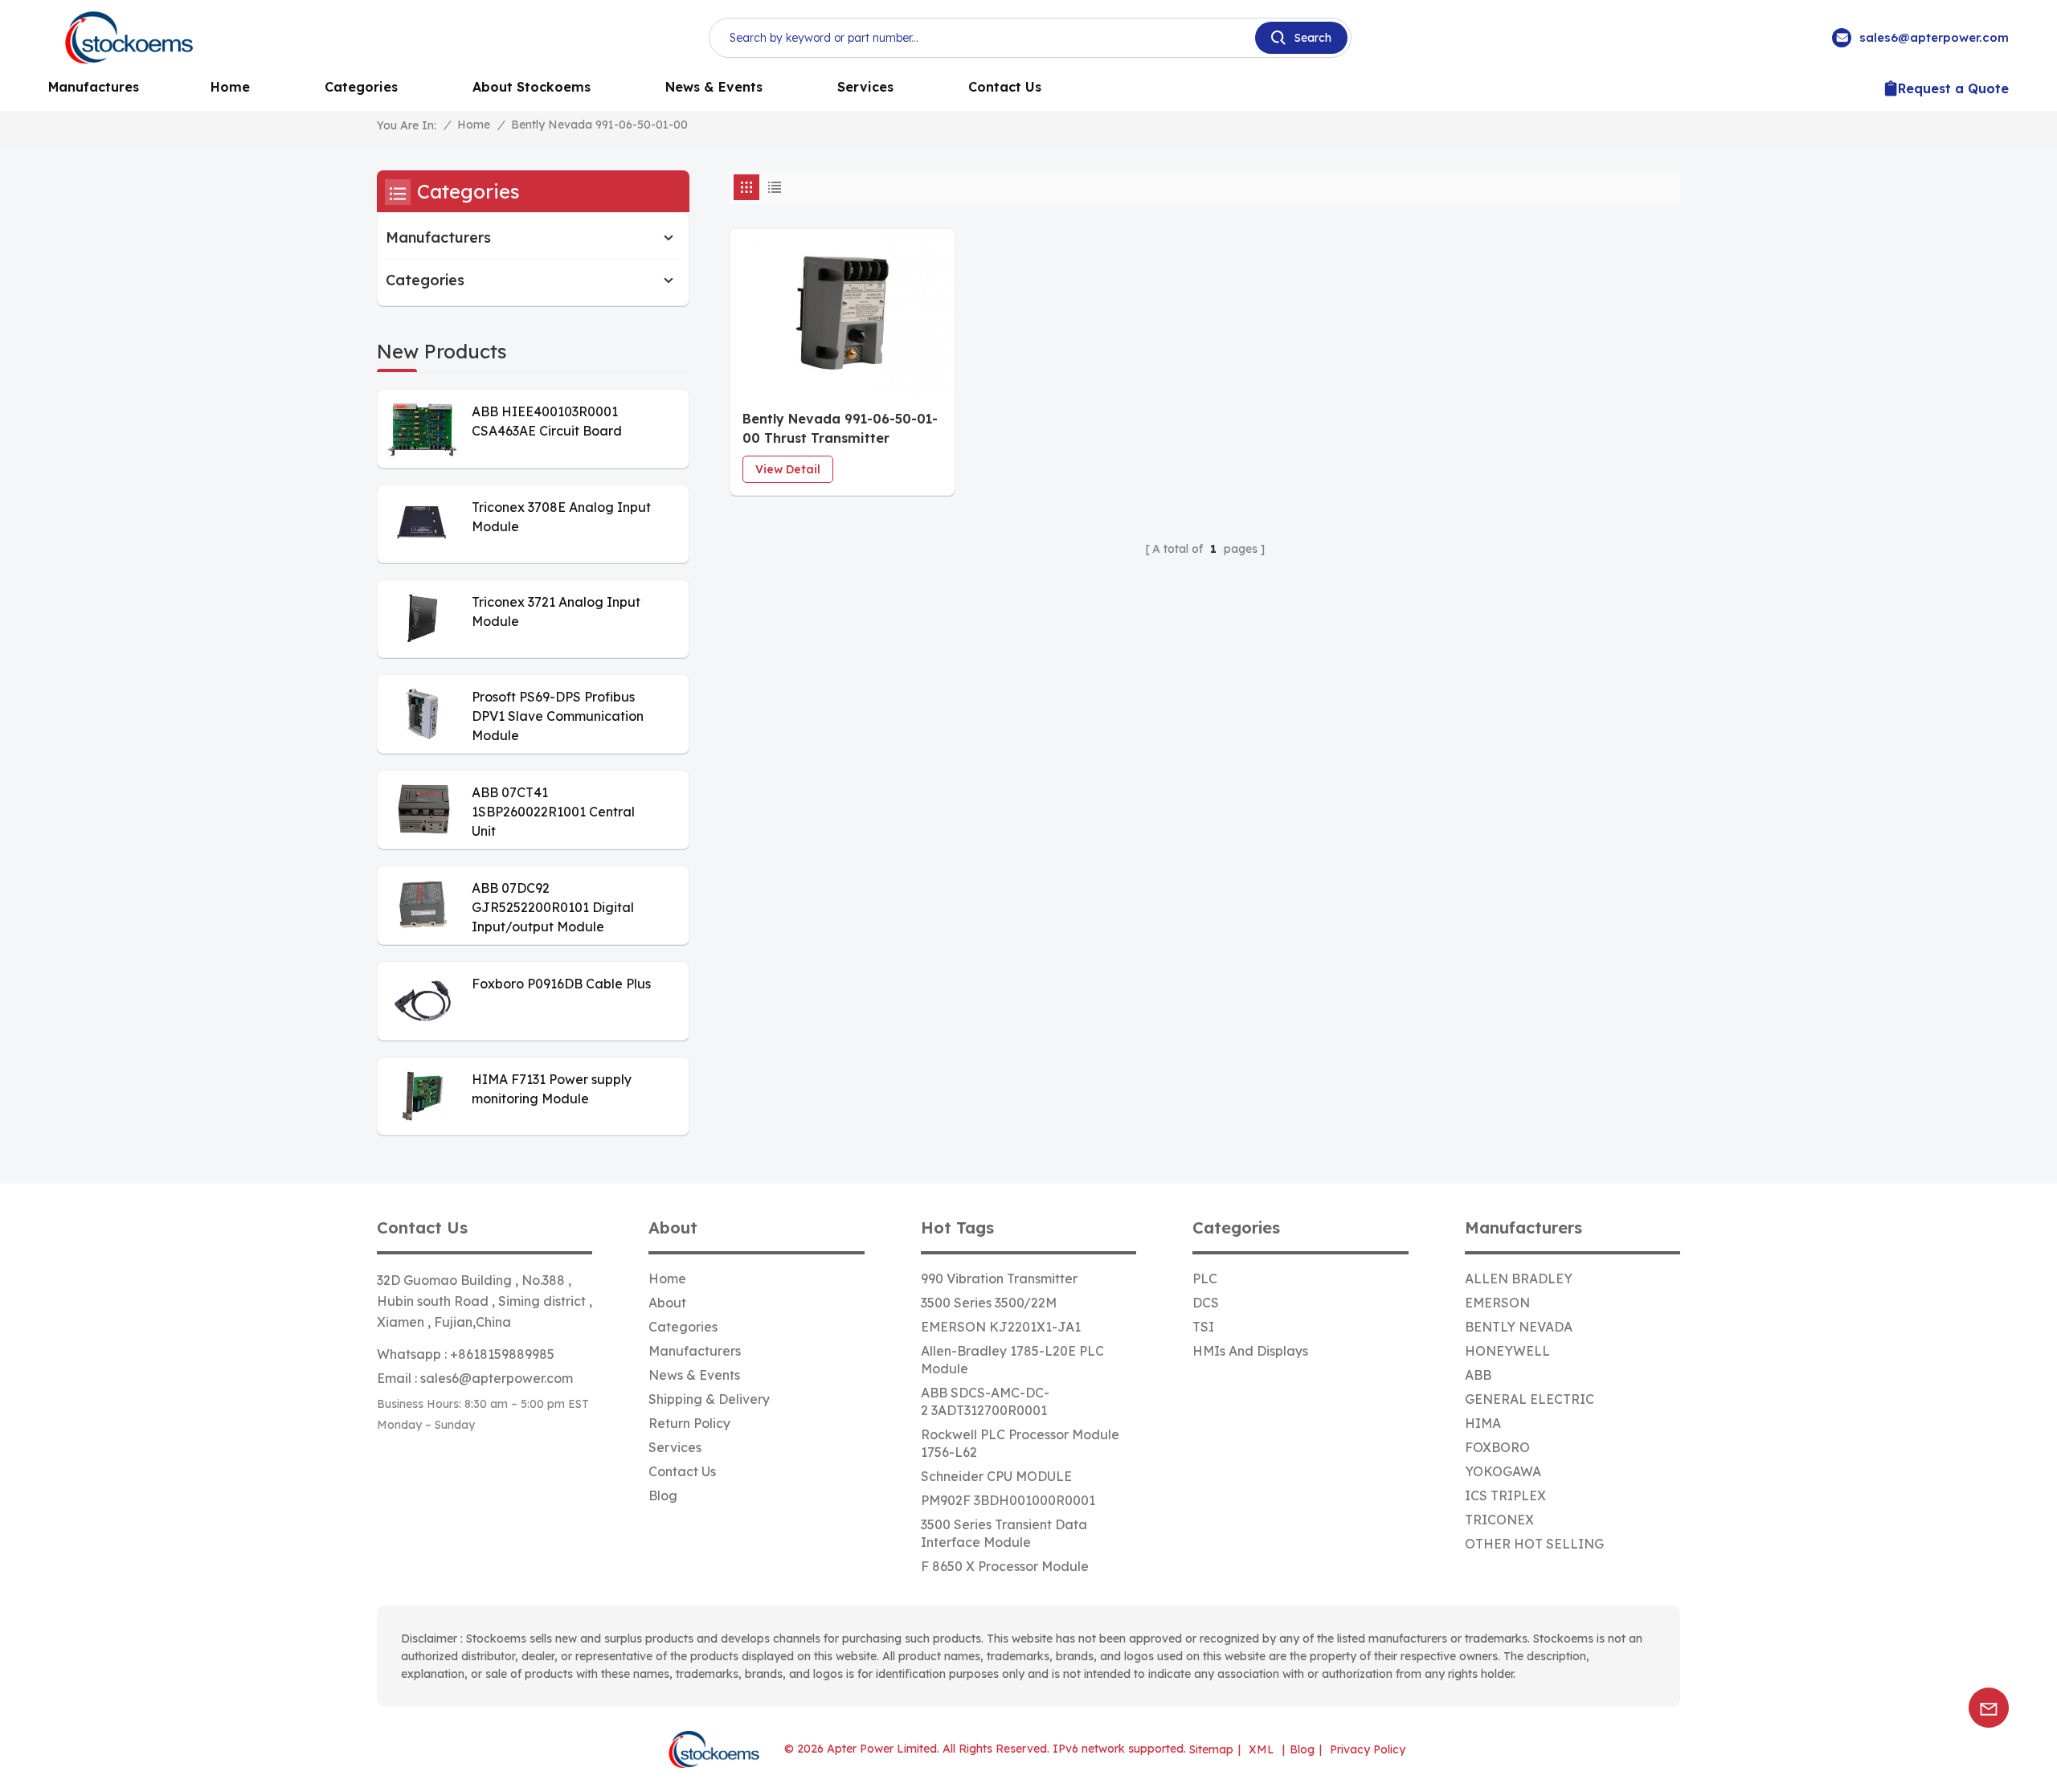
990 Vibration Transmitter (999, 1279)
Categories (361, 87)
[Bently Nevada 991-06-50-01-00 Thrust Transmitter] (842, 313)
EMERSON (1497, 1303)
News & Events (714, 87)
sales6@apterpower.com (1934, 37)
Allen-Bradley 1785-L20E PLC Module (1012, 1360)
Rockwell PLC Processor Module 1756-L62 (1020, 1443)
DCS (1206, 1303)
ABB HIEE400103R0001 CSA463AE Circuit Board (547, 421)
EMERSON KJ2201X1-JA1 (1001, 1327)
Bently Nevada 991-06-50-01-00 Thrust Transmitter (840, 428)
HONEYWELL (1507, 1351)
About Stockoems (532, 87)
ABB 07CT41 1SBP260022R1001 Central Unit (553, 812)
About (667, 1303)
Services (865, 87)
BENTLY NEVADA (1519, 1327)
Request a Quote (1953, 88)
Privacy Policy (1368, 1749)
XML (1262, 1749)
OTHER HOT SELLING (1534, 1544)
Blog (663, 1495)
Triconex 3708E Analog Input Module (561, 517)
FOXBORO (1497, 1447)
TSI (1203, 1327)
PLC (1205, 1279)
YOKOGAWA (1503, 1471)
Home (230, 87)
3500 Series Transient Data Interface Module (1004, 1533)
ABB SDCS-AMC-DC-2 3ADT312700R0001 (985, 1401)
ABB (1478, 1375)
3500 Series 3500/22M (989, 1303)
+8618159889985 (502, 1354)
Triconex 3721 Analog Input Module (556, 612)
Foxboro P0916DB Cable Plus (561, 984)
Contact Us (1005, 87)
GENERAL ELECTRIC (1529, 1399)
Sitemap (1211, 1749)
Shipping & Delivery (709, 1399)
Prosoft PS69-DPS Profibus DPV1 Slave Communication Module (558, 716)
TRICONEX (1499, 1520)
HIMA (1483, 1423)
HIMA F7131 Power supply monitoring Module (552, 1089)
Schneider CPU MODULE (996, 1476)
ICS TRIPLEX (1505, 1495)
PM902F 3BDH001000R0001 (1008, 1500)
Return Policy (689, 1423)
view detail (788, 469)
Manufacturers (438, 237)
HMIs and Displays (1250, 1351)
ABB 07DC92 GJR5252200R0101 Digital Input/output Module (553, 907)
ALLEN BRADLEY (1519, 1279)
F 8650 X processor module (1005, 1566)
